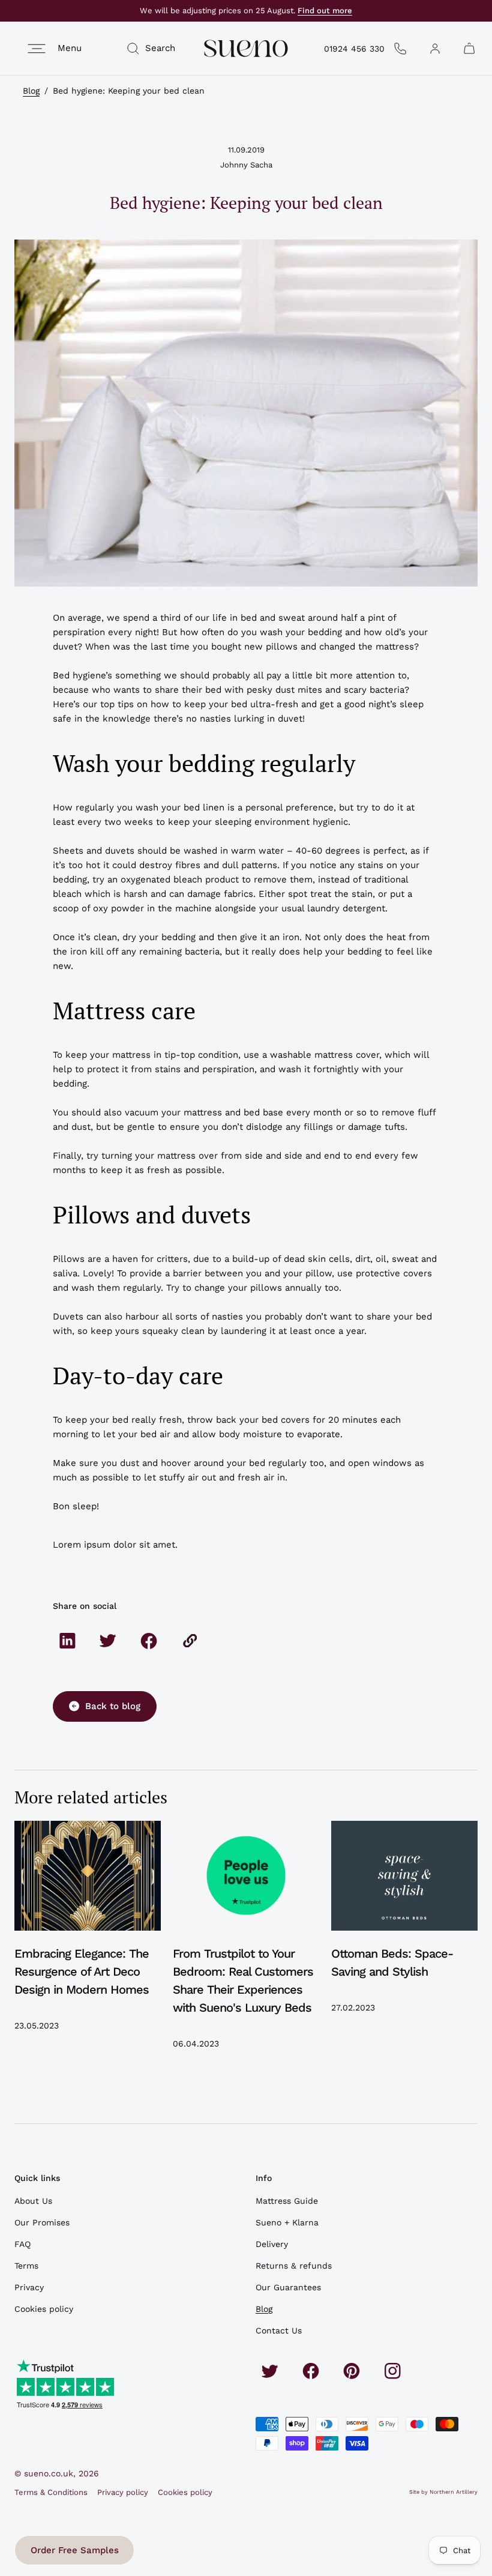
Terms (26, 2266)
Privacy (29, 2287)
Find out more (325, 11)
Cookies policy (44, 2309)
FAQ (22, 2244)
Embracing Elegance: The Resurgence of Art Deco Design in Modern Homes (82, 1971)
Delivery (272, 2244)
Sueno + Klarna (287, 2222)
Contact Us (279, 2330)
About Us (33, 2201)
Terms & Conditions (51, 2492)
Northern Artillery (454, 2492)
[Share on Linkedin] (67, 1641)
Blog (31, 91)
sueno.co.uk (49, 2473)
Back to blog (113, 1706)
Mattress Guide (287, 2201)
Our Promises (42, 2222)
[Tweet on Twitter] (108, 1641)
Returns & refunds (294, 2266)
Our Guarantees (288, 2287)
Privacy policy (123, 2492)
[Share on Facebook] (149, 1641)
